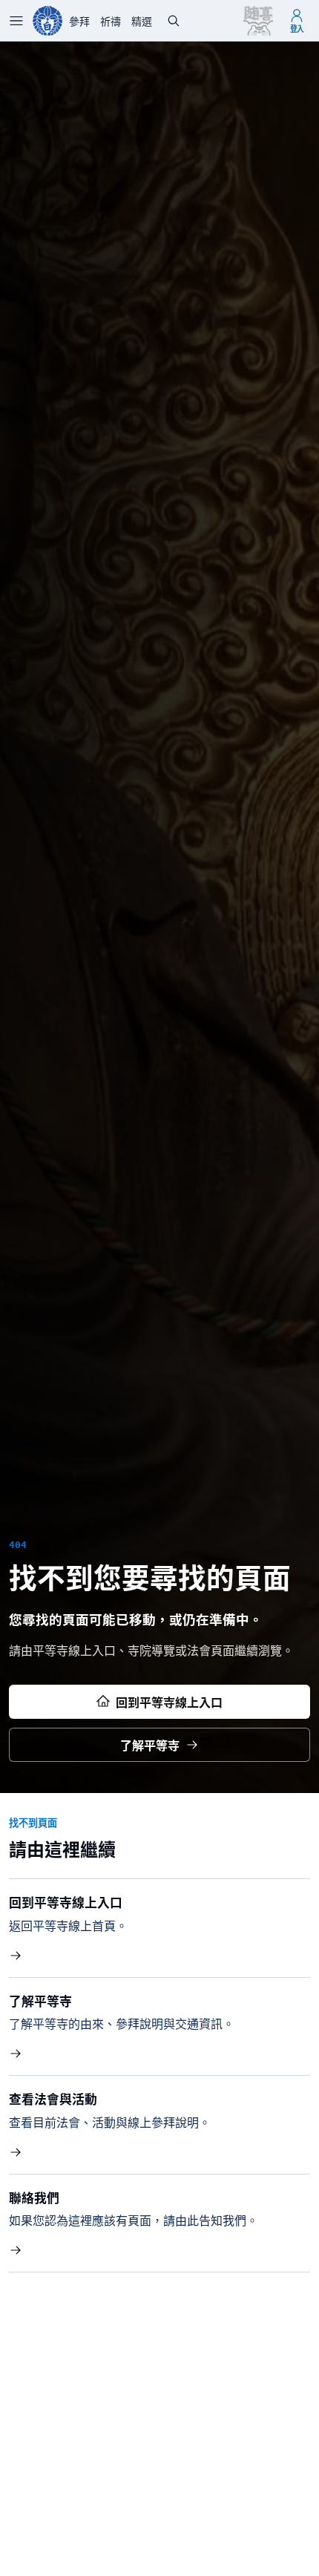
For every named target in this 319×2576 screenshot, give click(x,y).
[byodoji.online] (47, 21)
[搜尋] (174, 21)
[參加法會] (258, 21)
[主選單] (16, 21)
